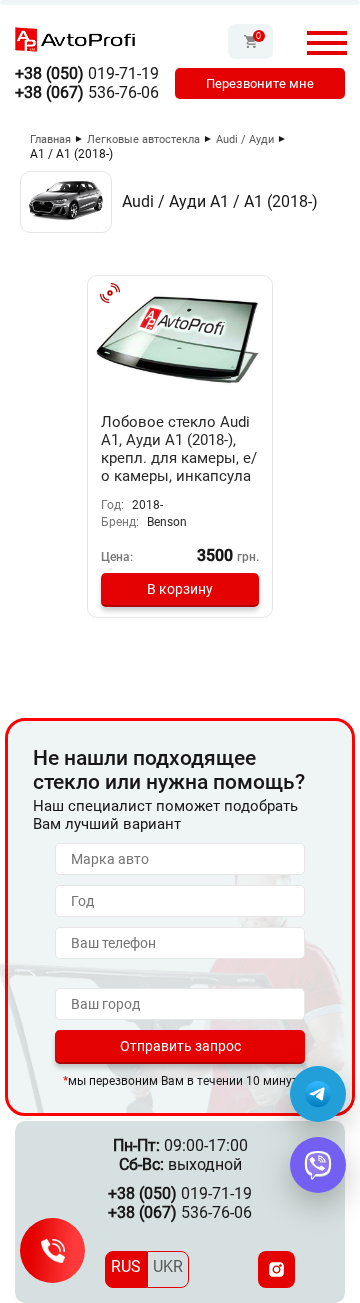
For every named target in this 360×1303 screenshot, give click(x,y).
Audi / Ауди (245, 139)
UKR (168, 1266)
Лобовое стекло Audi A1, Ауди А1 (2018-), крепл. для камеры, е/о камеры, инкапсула (179, 449)
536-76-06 (87, 92)
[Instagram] (276, 1269)
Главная (50, 139)
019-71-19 (87, 73)
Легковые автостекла (143, 139)
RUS (126, 1266)
